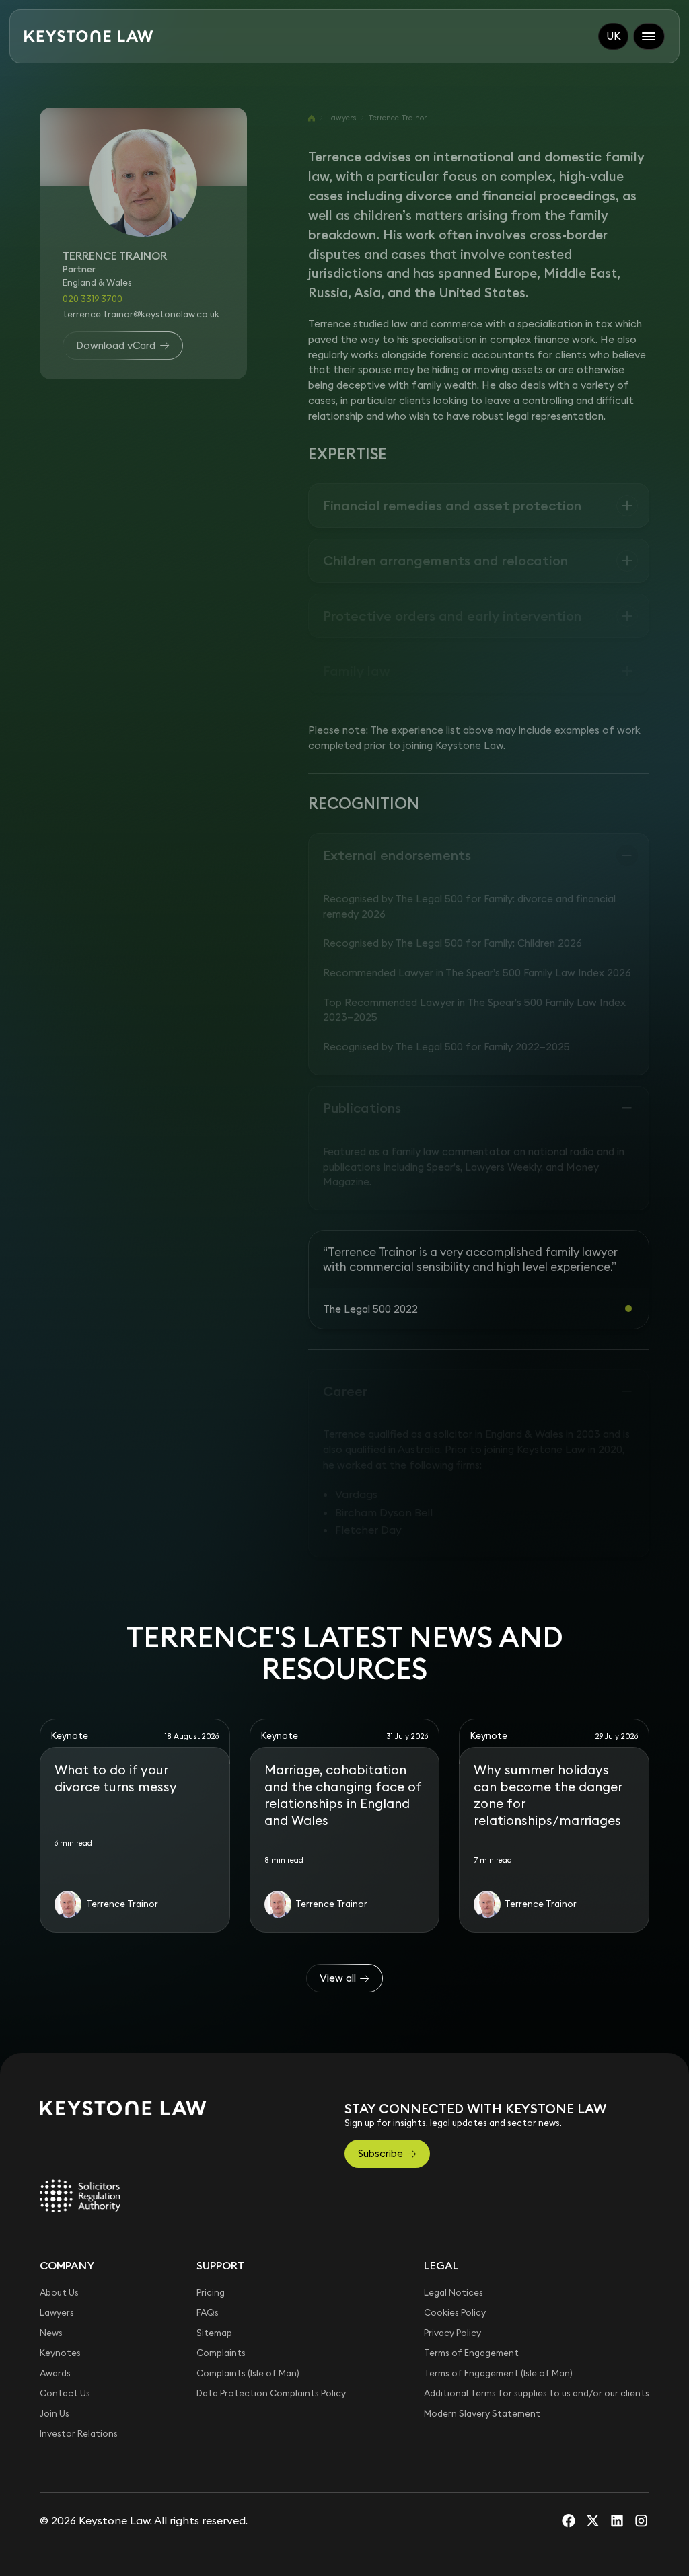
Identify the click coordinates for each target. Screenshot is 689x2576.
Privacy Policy (452, 2333)
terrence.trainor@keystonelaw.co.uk (141, 314)
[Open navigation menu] (649, 36)
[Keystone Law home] (89, 36)
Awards (55, 2373)
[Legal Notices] (80, 2195)
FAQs (208, 2313)
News (51, 2333)
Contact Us (65, 2393)
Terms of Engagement (471, 2353)
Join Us (55, 2414)
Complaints (221, 2353)
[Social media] (569, 2520)
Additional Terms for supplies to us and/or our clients (537, 2393)
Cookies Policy (455, 2313)
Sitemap (214, 2333)
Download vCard (116, 345)
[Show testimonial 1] (628, 1309)
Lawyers (341, 118)
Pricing (211, 2293)
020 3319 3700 (93, 299)
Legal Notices (454, 2293)
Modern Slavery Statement (482, 2414)
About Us (59, 2293)
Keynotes (60, 2353)
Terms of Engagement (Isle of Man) (498, 2373)
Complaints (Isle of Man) (248, 2373)
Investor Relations (79, 2434)
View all (338, 1978)
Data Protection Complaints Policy (271, 2393)
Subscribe (380, 2153)
